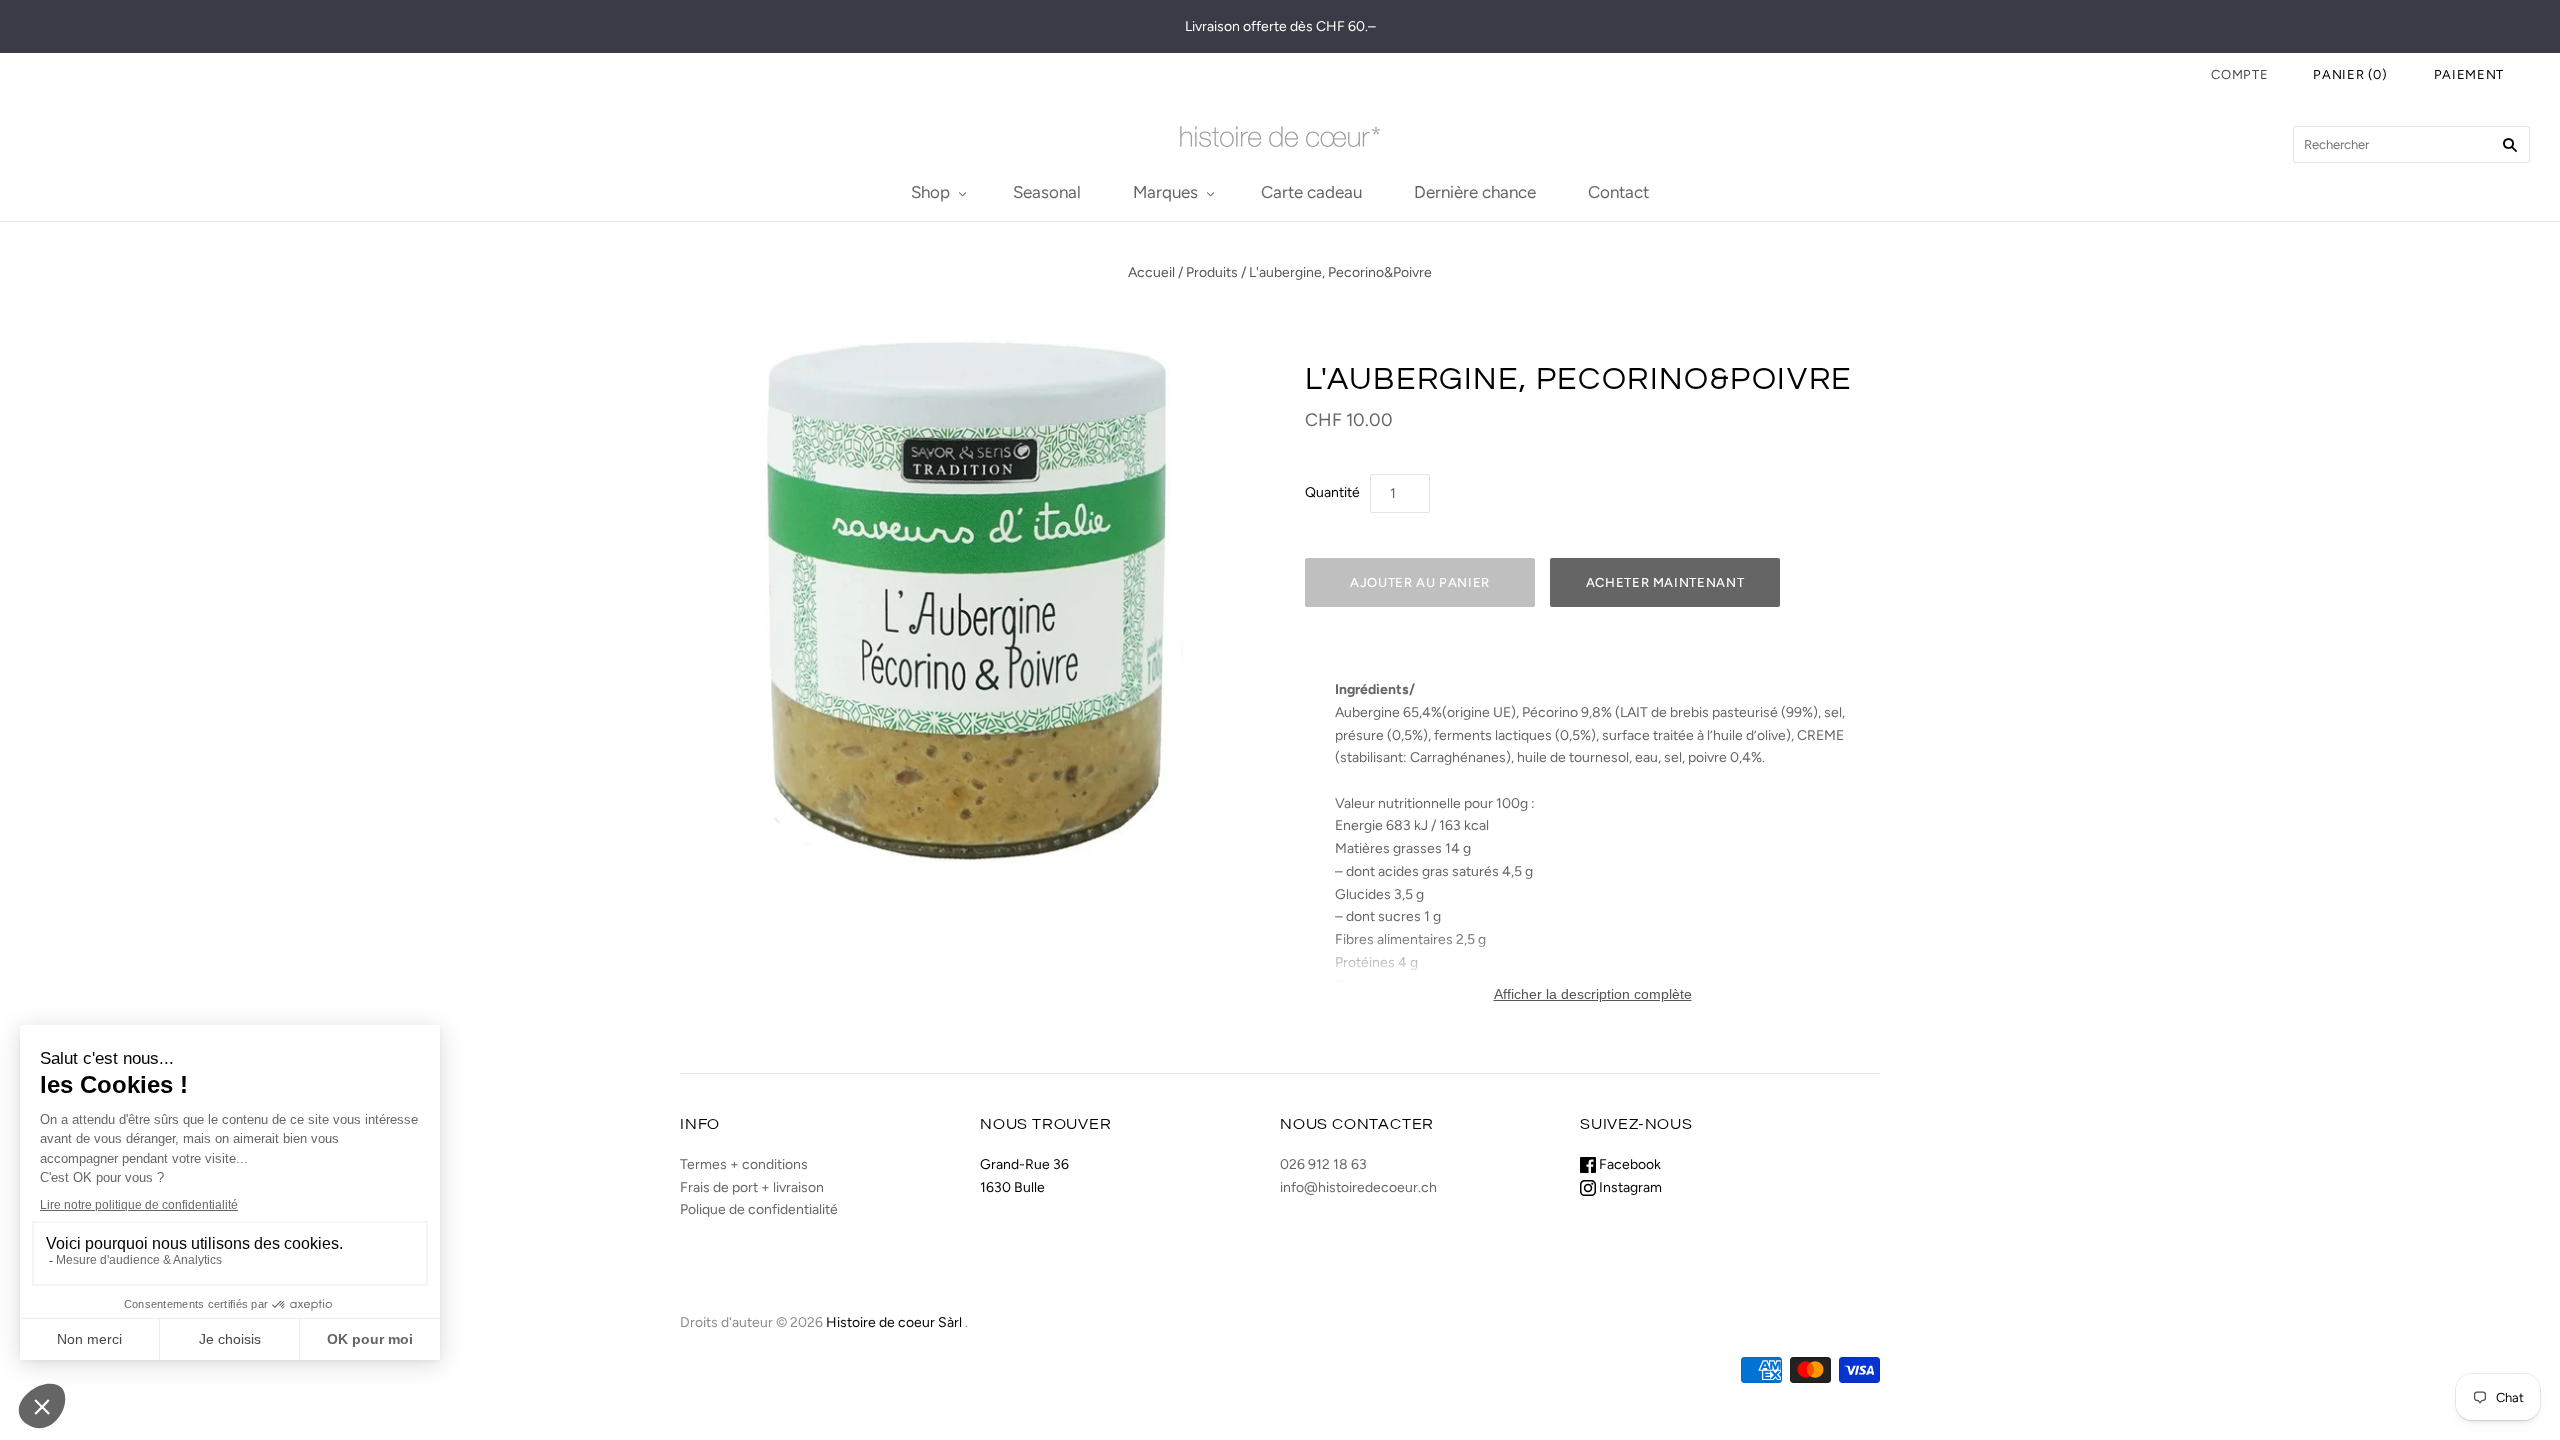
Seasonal (1047, 192)
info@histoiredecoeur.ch (1358, 1187)
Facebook (1628, 1164)
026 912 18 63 (1323, 1164)
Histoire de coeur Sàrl (894, 1322)
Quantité (1332, 492)
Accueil (1151, 272)
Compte (2239, 74)
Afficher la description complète (1593, 994)
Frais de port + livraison (752, 1187)
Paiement (2469, 74)
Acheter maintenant (1665, 582)
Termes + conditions (744, 1164)
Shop (930, 192)
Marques (1165, 192)
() (2350, 74)
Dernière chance (1475, 192)
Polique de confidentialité (759, 1209)
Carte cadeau (1311, 192)
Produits (1212, 272)
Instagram (1629, 1187)
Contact (1618, 192)
